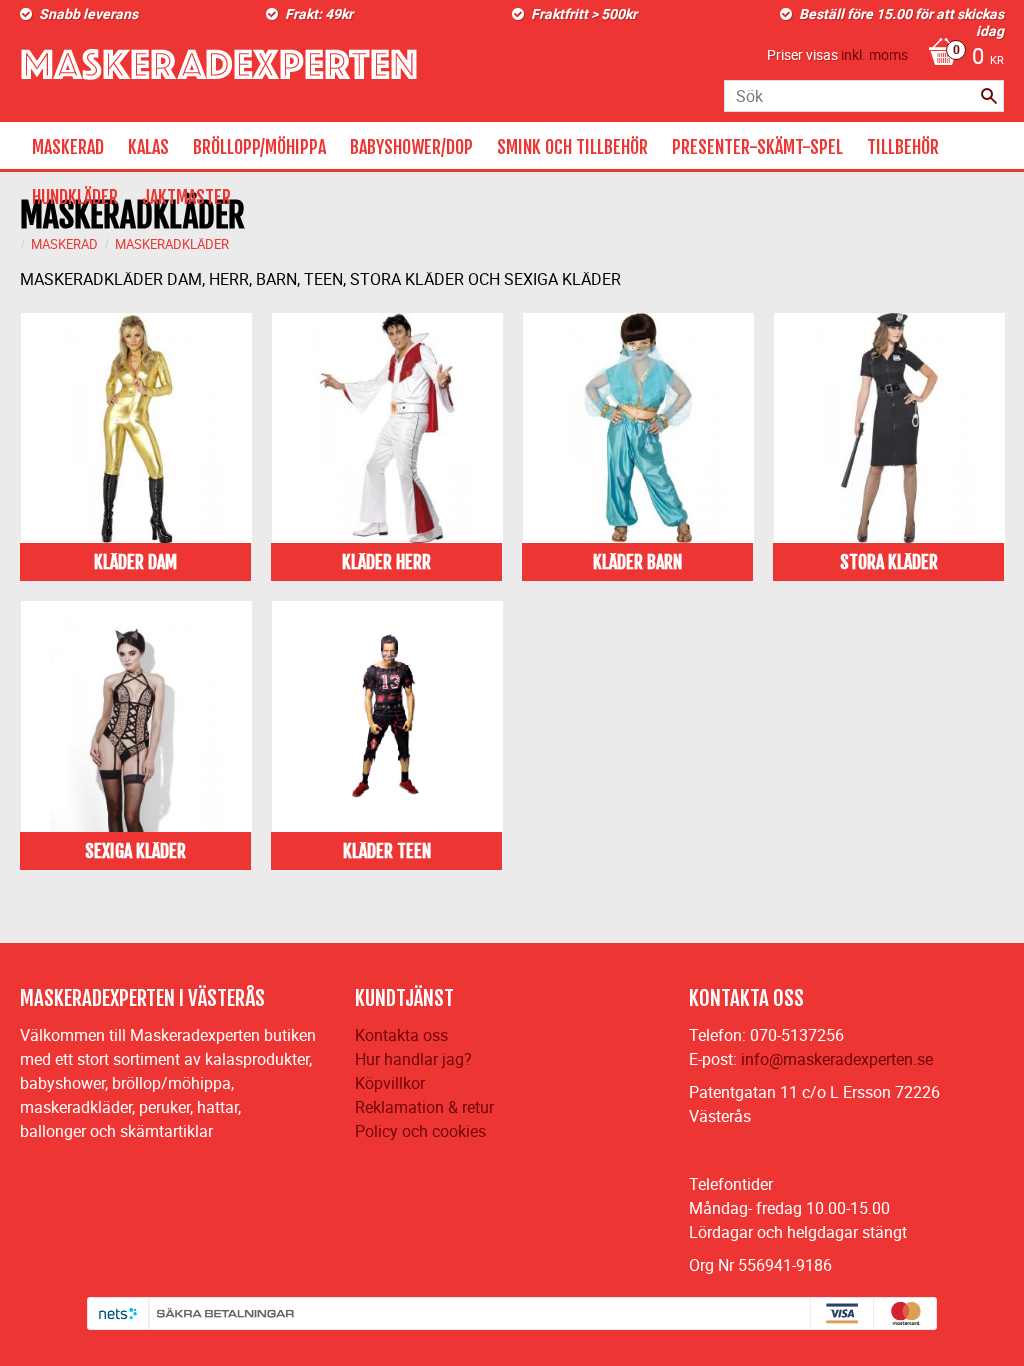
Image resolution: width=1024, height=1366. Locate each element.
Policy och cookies (420, 1131)
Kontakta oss (401, 1035)
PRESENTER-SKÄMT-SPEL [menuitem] (757, 147)
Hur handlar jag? (413, 1059)
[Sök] (989, 96)
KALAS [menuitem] (148, 147)
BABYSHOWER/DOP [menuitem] (411, 147)
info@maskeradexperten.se (837, 1059)
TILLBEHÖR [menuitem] (903, 147)
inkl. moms (874, 54)
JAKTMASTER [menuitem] (186, 197)
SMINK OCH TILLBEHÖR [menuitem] (572, 147)
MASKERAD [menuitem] (68, 147)
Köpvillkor (390, 1083)
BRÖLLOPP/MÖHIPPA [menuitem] (259, 147)
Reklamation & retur (424, 1107)
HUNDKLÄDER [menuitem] (75, 197)
